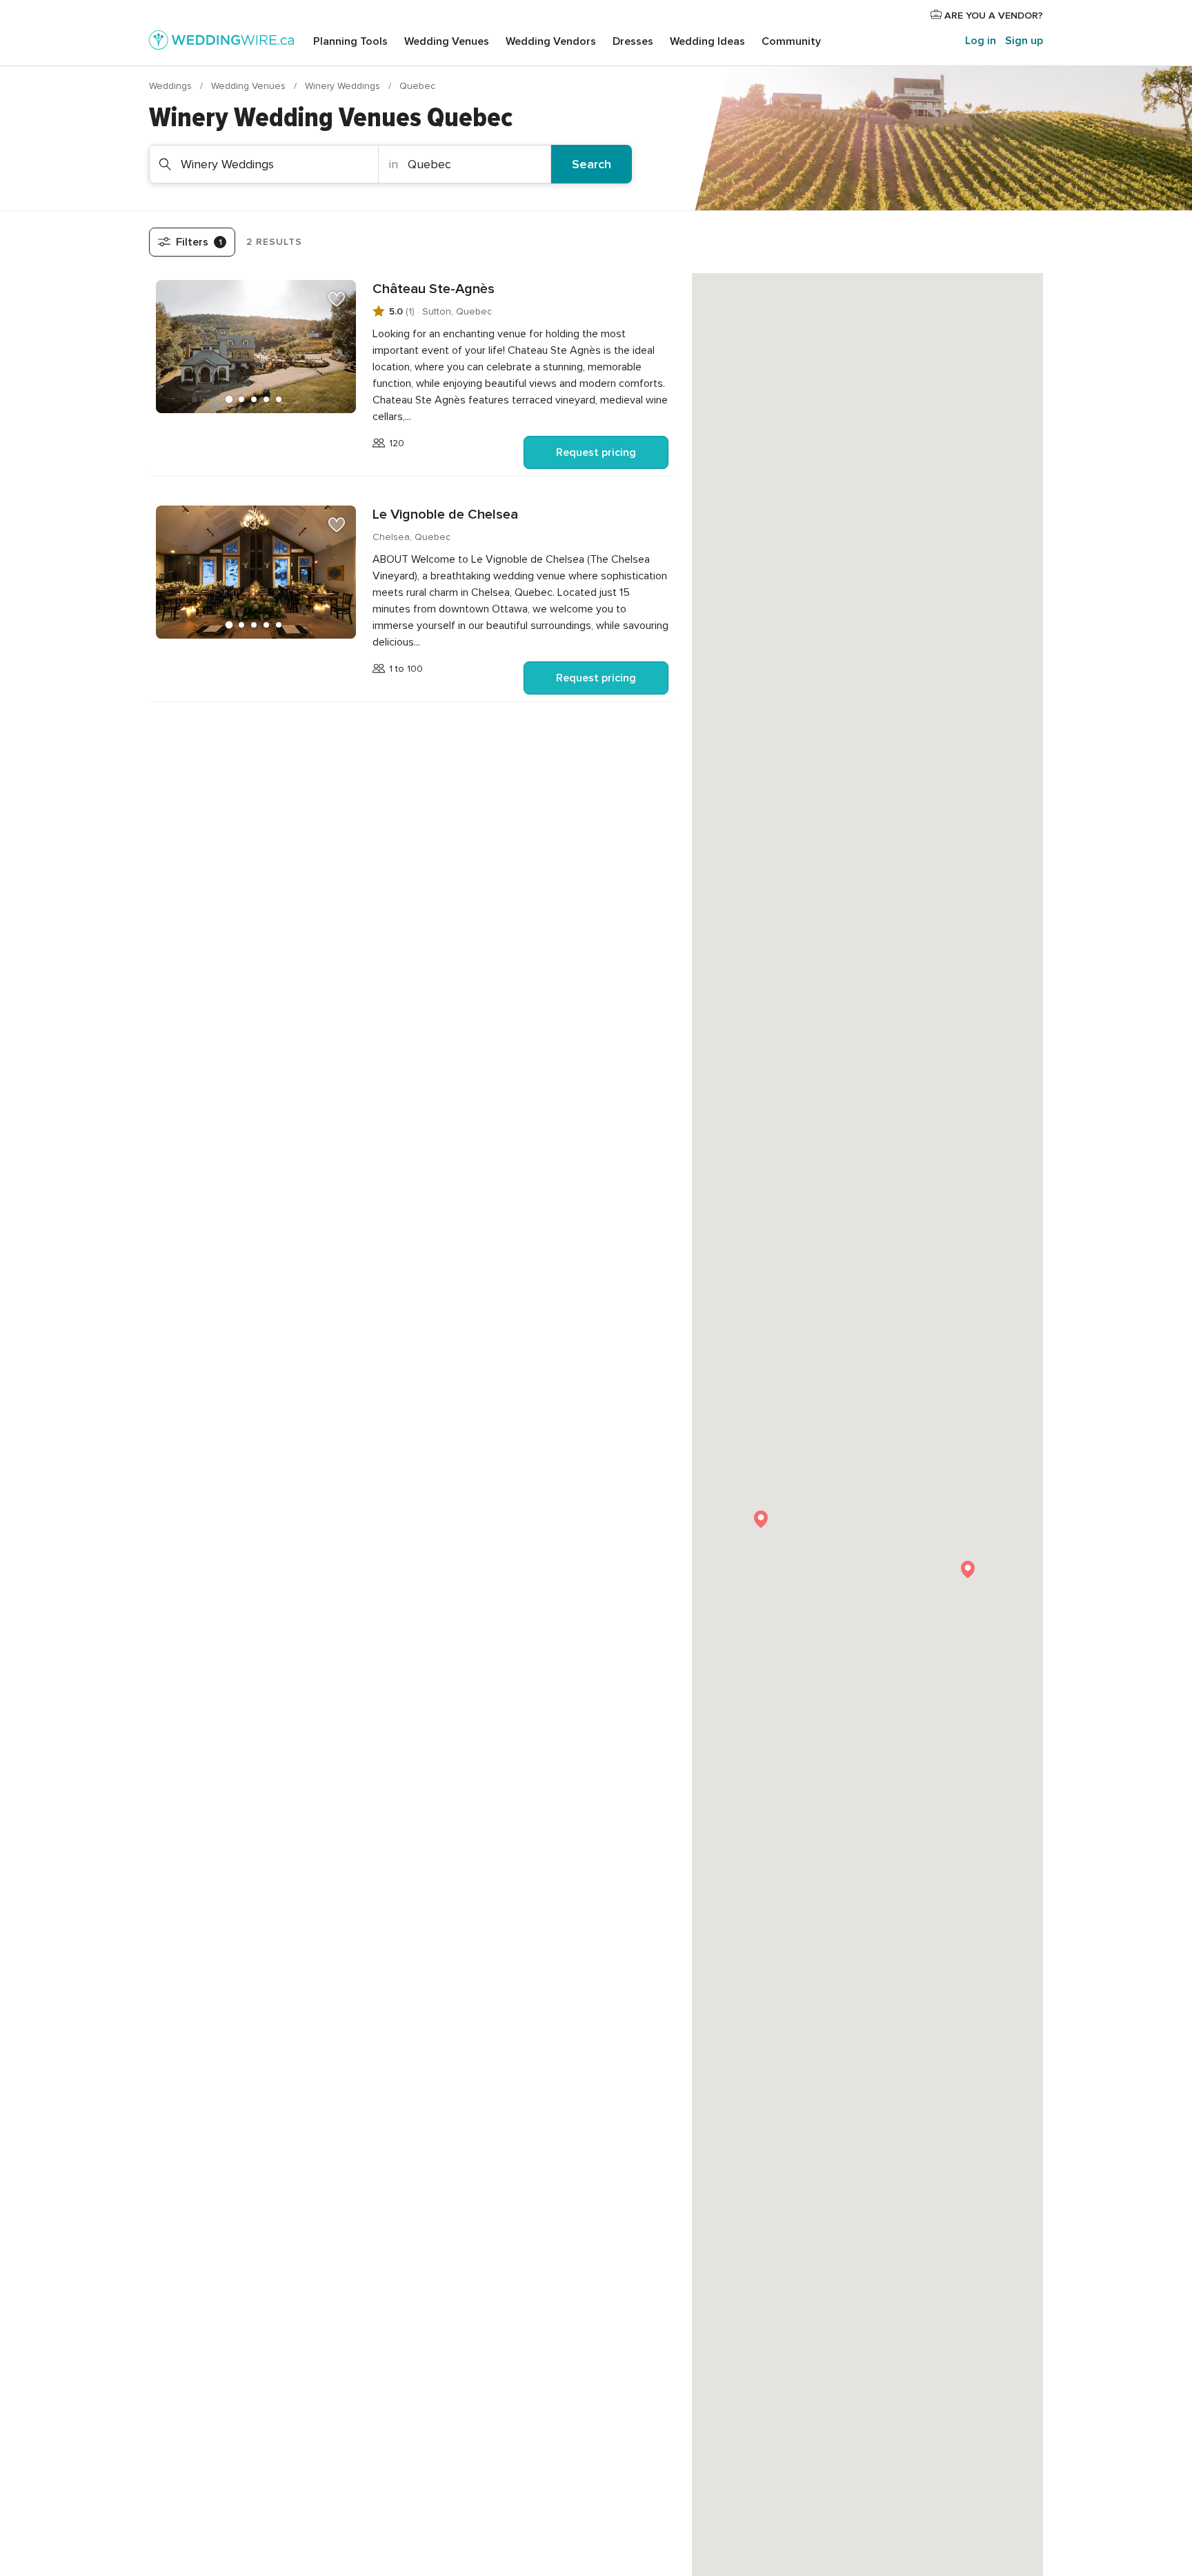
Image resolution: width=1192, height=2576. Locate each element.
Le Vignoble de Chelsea (445, 515)
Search (592, 164)
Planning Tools (350, 41)
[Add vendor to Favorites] (337, 299)
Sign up (1024, 41)
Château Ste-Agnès (434, 289)
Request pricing (596, 452)
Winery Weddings (344, 86)
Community (791, 41)
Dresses (633, 41)
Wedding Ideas (707, 41)
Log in (981, 41)
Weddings (172, 86)
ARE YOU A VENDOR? (992, 16)
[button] (968, 1570)
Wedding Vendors (551, 41)
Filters (199, 242)
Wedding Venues (447, 41)
